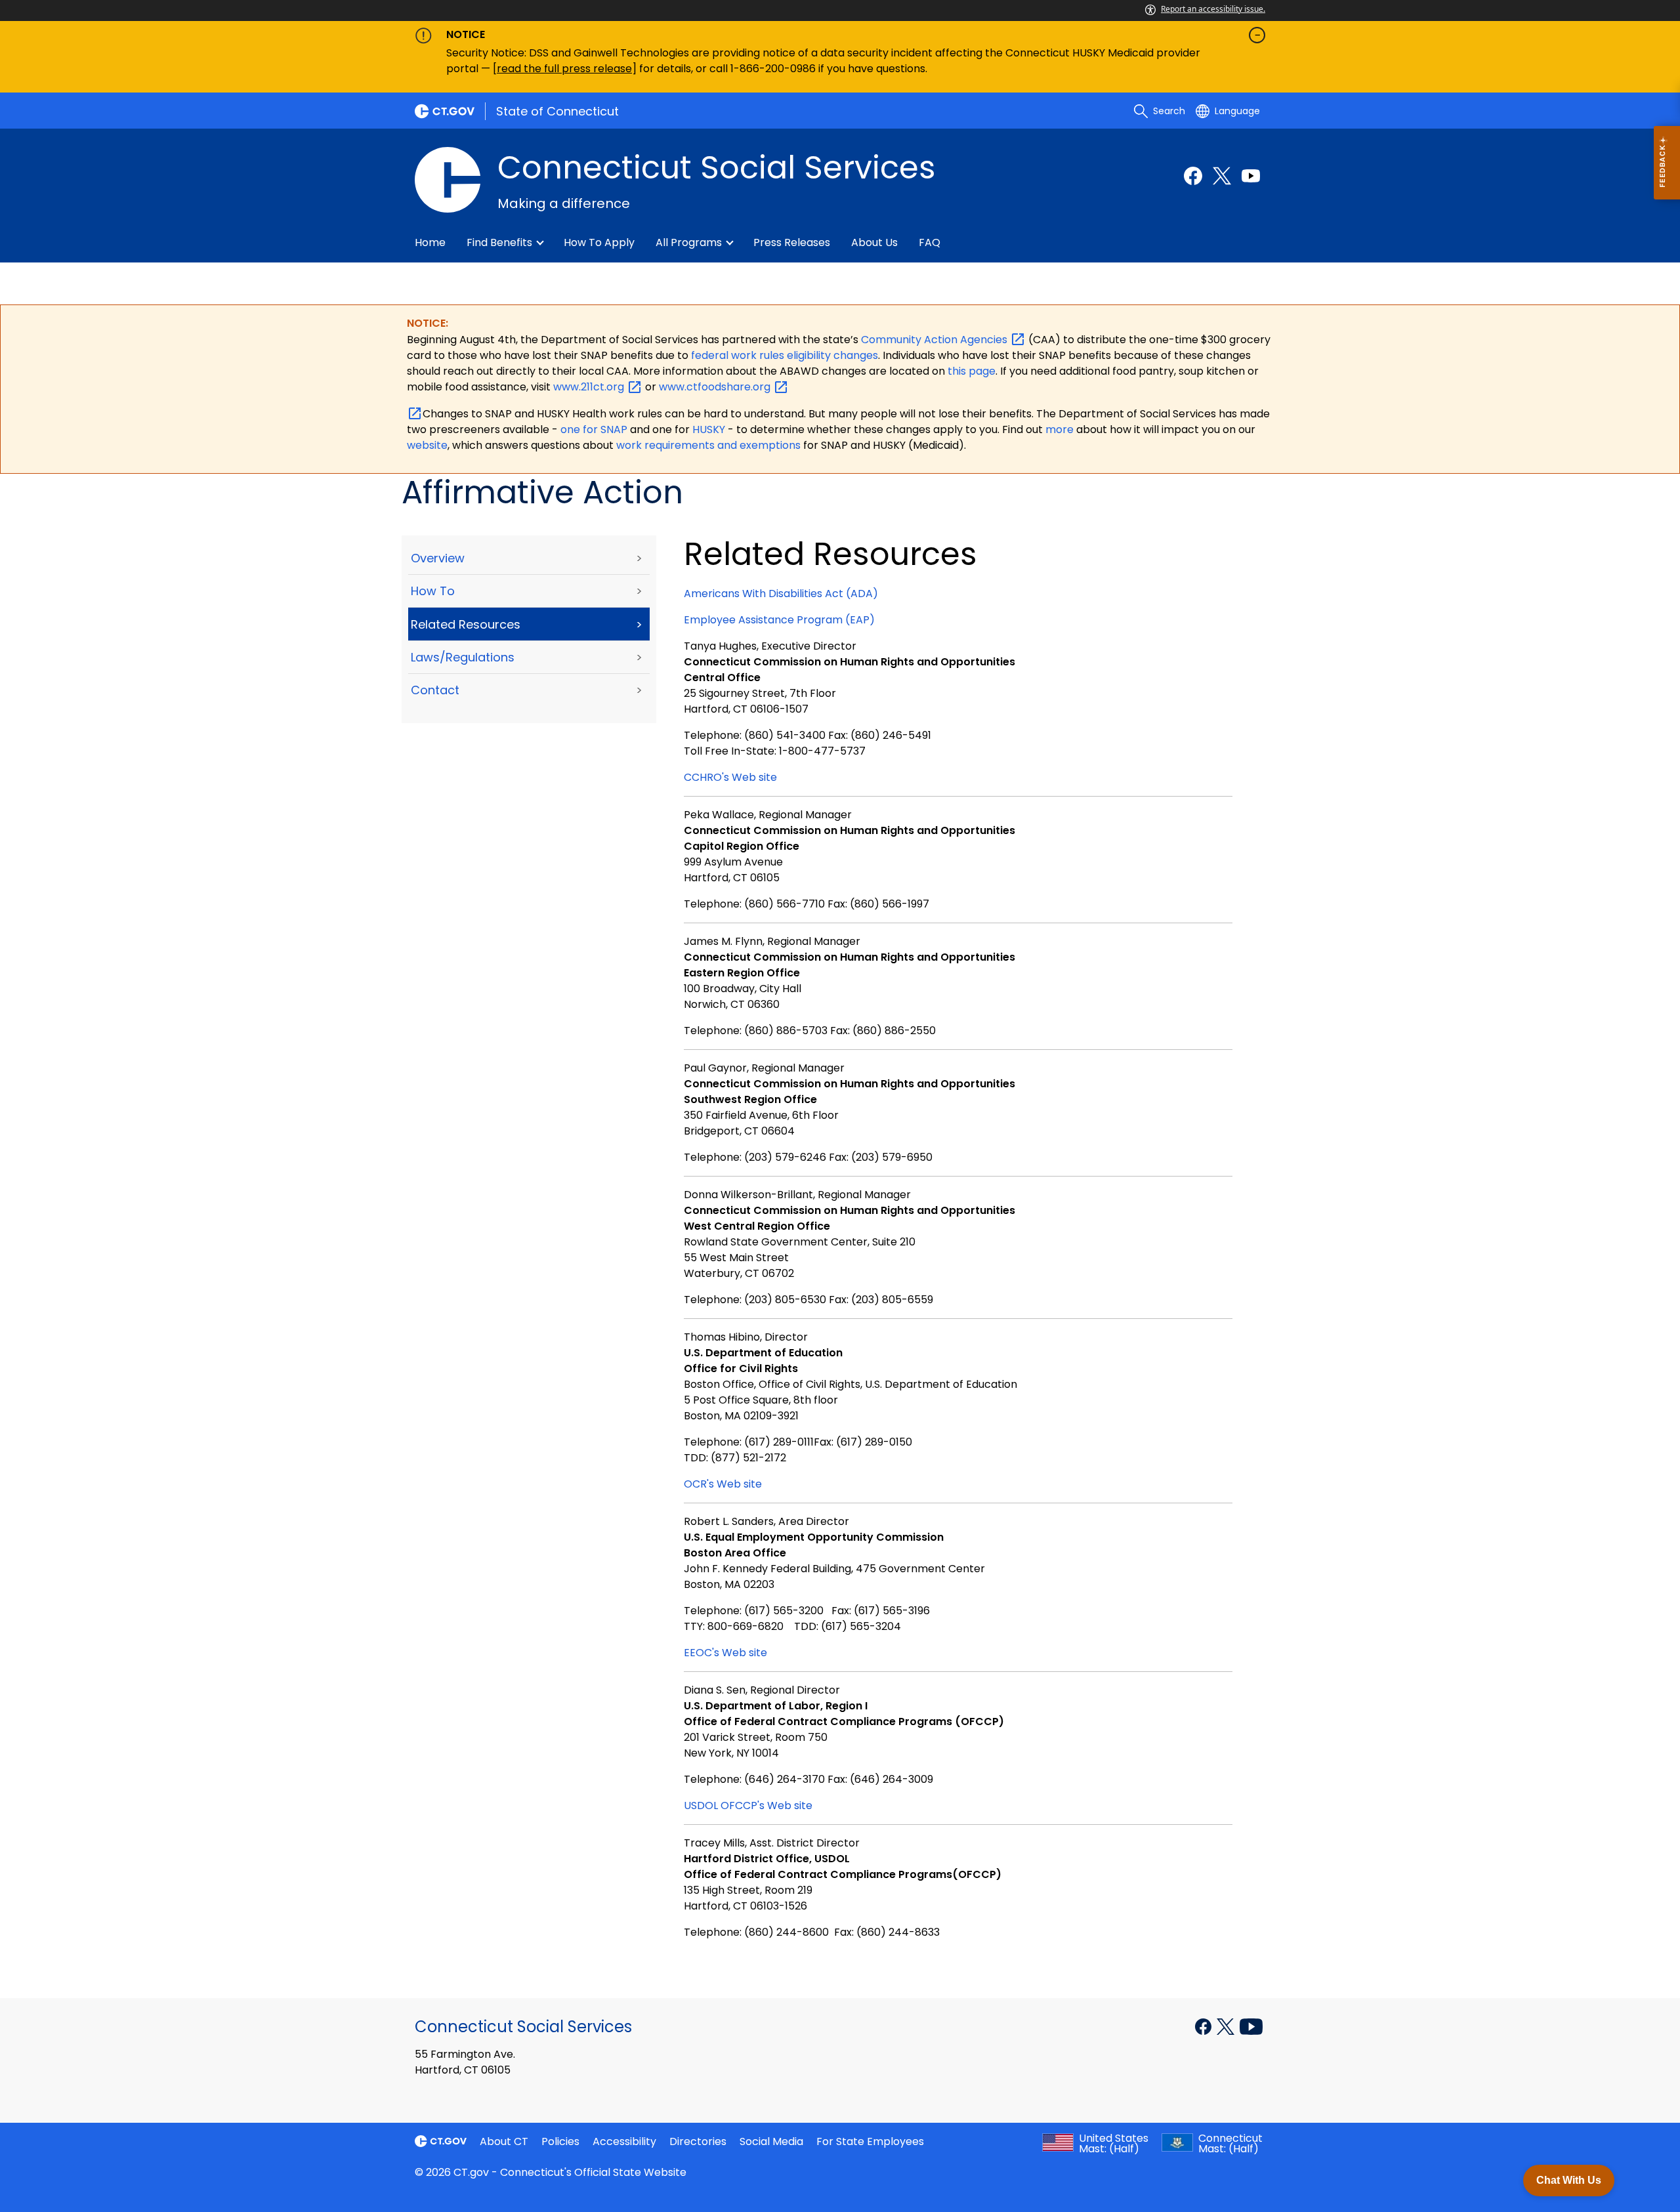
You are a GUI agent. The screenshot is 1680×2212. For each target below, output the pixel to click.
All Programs (689, 242)
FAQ (930, 242)
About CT (504, 2141)
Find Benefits (499, 242)
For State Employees (870, 2141)
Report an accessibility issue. (1213, 9)
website (427, 445)
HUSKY (710, 429)
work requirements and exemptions (708, 445)
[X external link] (1227, 2026)
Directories (698, 2141)
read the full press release (564, 69)
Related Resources (466, 624)
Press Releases (792, 242)
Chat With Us (1569, 2180)
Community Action (935, 340)
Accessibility (624, 2141)
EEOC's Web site (725, 1653)
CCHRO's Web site (730, 777)
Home (430, 242)
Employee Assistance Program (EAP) (779, 620)
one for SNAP (594, 429)
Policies (560, 2141)
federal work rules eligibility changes (785, 355)
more (1061, 429)
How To (433, 591)
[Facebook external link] (1193, 176)
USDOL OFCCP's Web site (748, 1805)
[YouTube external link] (1251, 2026)
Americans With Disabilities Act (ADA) (781, 594)
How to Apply (599, 242)
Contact (435, 690)
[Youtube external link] (1251, 176)
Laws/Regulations (463, 657)
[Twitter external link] (1222, 176)
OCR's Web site (723, 1484)
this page (970, 371)
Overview (438, 558)
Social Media (771, 2141)
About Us (874, 242)
